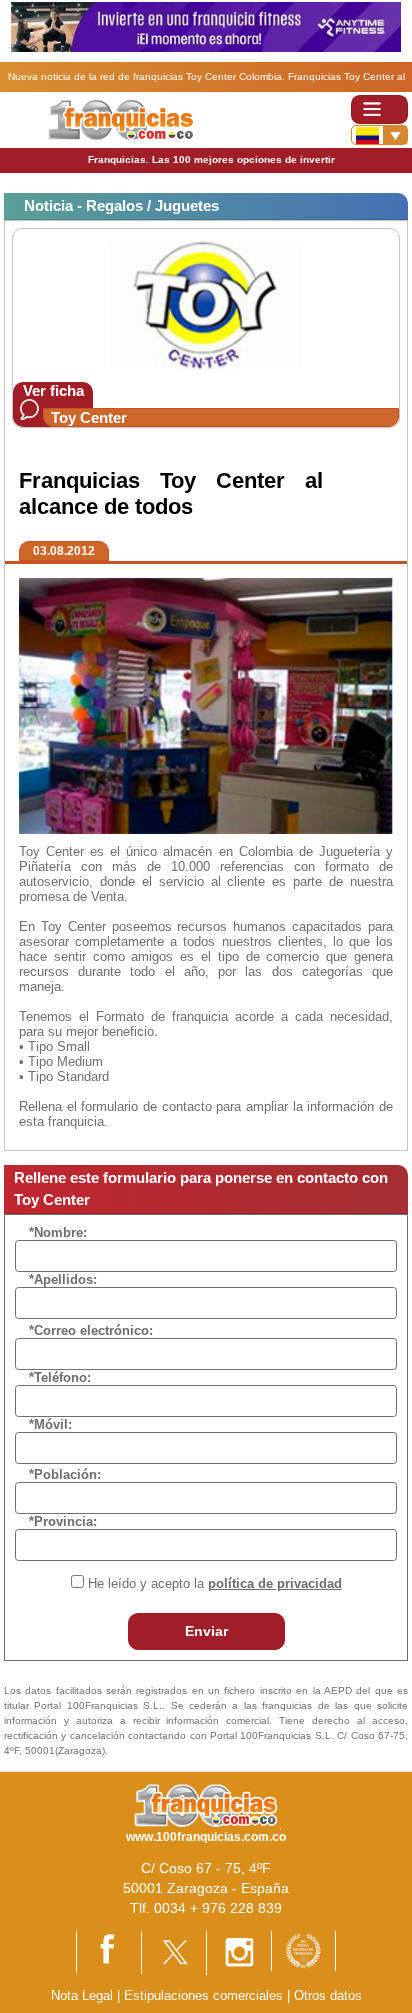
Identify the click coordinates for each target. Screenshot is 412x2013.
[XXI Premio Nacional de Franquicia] (303, 1950)
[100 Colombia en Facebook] (109, 1951)
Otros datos (328, 1995)
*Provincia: (63, 1521)
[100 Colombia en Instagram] (239, 1952)
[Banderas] (379, 135)
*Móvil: (50, 1424)
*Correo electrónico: (91, 1330)
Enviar (206, 1631)
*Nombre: (58, 1232)
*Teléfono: (60, 1377)
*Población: (65, 1474)
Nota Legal (82, 1995)
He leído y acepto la (215, 1583)
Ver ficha (53, 390)
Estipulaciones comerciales (205, 1995)
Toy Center (89, 417)
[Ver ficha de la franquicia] (205, 304)
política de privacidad (275, 1583)
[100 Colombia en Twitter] (174, 1951)
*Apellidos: (63, 1279)
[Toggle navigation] (379, 109)
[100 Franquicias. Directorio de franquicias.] (120, 119)
